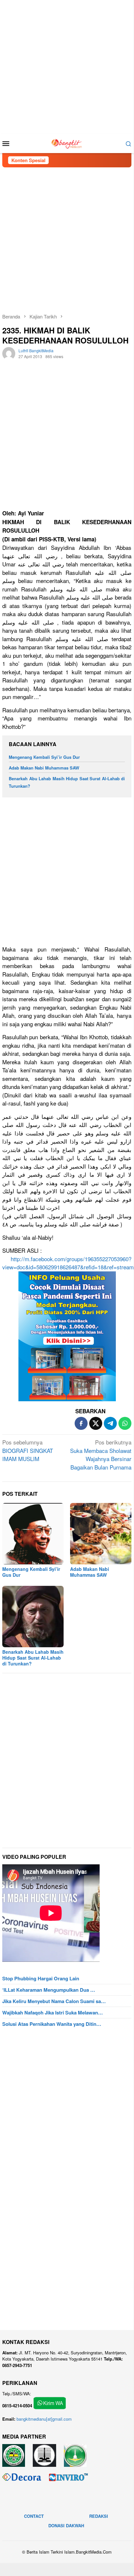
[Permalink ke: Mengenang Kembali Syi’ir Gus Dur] (33, 1534)
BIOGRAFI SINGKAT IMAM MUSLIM (28, 1450)
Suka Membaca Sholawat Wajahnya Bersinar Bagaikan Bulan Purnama (101, 1455)
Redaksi (99, 2516)
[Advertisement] (67, 67)
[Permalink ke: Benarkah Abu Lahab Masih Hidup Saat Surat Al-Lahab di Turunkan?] (33, 1617)
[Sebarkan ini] (81, 1423)
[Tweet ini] (96, 1423)
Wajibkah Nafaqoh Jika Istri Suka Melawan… (53, 2013)
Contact (34, 2516)
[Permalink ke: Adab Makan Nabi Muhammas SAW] (101, 1534)
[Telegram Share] (110, 1423)
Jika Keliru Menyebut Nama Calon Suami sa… (54, 2001)
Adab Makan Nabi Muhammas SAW (44, 768)
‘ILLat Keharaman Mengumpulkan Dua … (49, 1990)
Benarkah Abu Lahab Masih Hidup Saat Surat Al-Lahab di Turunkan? (33, 1658)
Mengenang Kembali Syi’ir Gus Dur (44, 757)
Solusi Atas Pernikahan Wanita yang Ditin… (52, 2024)
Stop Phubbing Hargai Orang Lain (41, 1978)
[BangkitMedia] (67, 142)
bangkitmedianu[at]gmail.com (44, 2419)
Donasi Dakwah (66, 2525)
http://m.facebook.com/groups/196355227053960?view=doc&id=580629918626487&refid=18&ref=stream (68, 1263)
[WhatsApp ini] (125, 1423)
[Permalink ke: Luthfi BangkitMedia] (9, 353)
